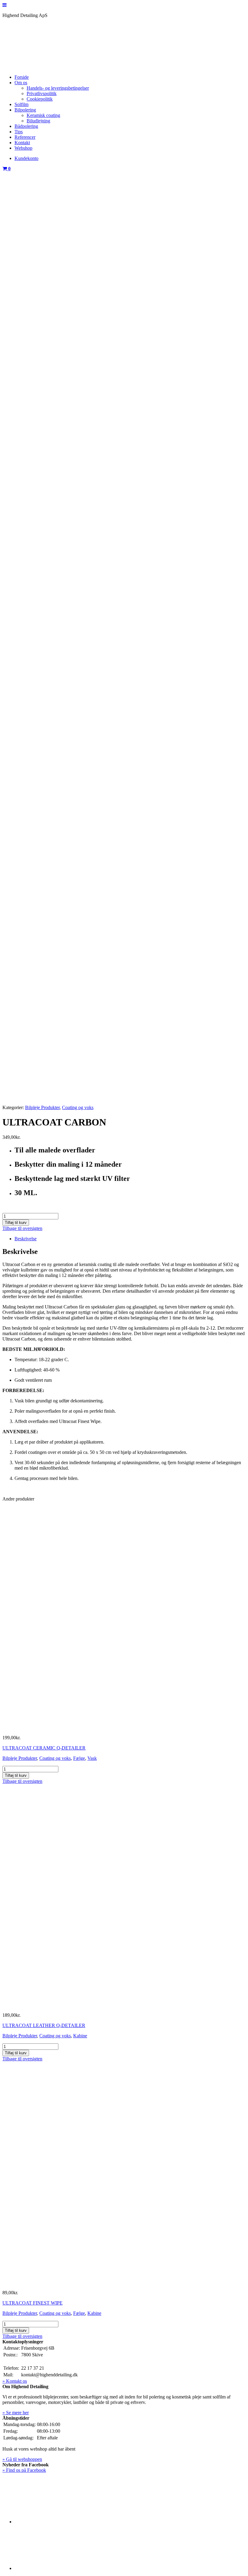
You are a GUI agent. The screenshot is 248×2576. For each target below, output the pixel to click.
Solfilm (21, 104)
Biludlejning (38, 121)
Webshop (23, 148)
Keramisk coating (43, 115)
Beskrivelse (26, 1239)
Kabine (80, 2036)
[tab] (130, 1239)
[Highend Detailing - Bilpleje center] (48, 67)
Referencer (25, 137)
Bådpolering (26, 126)
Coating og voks (78, 1107)
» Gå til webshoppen (22, 2459)
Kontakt (22, 143)
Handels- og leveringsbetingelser (58, 88)
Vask (92, 1758)
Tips (19, 132)
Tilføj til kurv (16, 1223)
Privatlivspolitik (42, 93)
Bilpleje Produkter (42, 1107)
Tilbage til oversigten (22, 1228)
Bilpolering (25, 110)
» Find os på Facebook (24, 2470)
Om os (21, 83)
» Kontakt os (15, 2381)
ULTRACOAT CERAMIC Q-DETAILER (44, 1748)
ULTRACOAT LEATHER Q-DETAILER (44, 2025)
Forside (22, 77)
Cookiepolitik (40, 99)
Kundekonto (26, 158)
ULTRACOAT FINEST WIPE (33, 2303)
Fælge (79, 1758)
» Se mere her (16, 2413)
